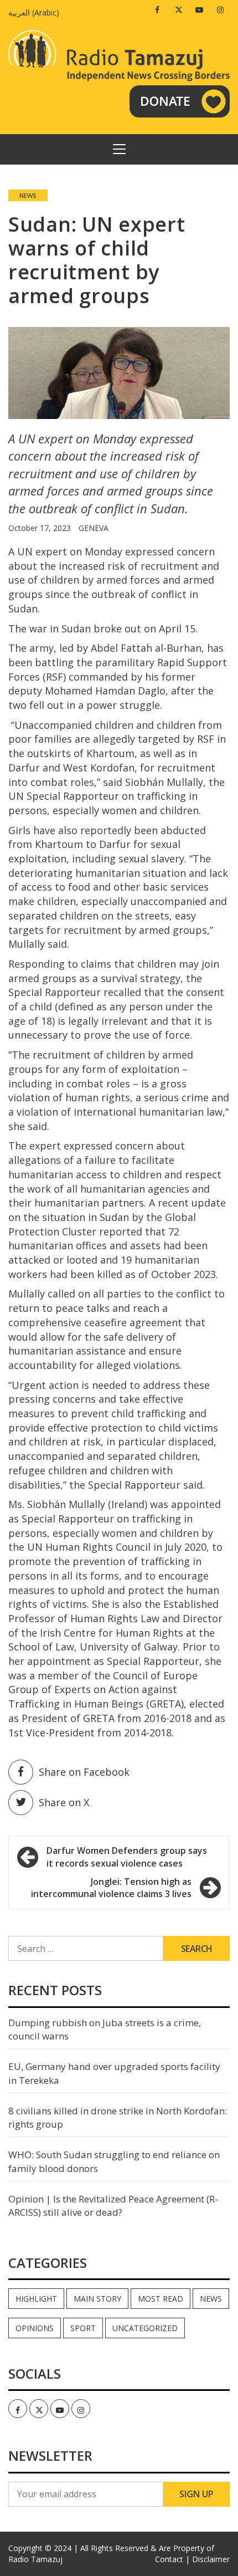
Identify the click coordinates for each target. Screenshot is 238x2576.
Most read (161, 2299)
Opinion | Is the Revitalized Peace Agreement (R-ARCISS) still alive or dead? (113, 2206)
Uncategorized (145, 2328)
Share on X (64, 1802)
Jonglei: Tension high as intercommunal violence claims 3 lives (111, 1888)
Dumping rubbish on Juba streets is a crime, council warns (105, 2029)
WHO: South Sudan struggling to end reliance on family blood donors (114, 2161)
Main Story (97, 2299)
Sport (83, 2328)
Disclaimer (211, 2559)
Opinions (35, 2328)
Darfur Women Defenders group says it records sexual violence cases (127, 1857)
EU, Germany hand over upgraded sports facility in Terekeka (114, 2073)
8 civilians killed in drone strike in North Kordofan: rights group (118, 2117)
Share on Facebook (84, 1772)
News (28, 195)
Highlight (36, 2299)
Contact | (172, 2559)
